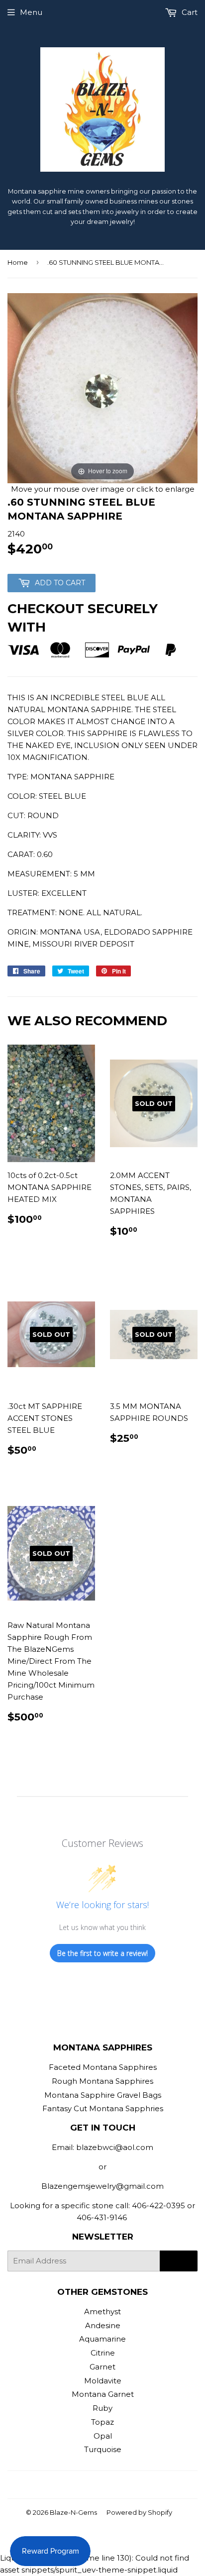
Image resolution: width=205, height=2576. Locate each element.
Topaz (102, 2422)
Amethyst (102, 2311)
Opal (103, 2436)
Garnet (102, 2367)
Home (18, 262)
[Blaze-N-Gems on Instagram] (100, 2485)
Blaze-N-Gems (73, 2512)
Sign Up (179, 2261)
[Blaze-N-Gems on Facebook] (83, 2485)
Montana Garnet (103, 2394)
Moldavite (103, 2381)
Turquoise (103, 2449)
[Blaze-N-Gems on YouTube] (117, 2485)
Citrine (103, 2353)
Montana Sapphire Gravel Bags (103, 2095)
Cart (189, 12)
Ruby (102, 2408)
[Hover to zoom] (102, 387)
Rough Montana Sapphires (102, 2081)
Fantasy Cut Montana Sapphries (103, 2108)
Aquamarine (102, 2339)
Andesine (103, 2325)
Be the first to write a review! (102, 1953)
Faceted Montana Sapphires (103, 2067)
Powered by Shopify (139, 2512)
